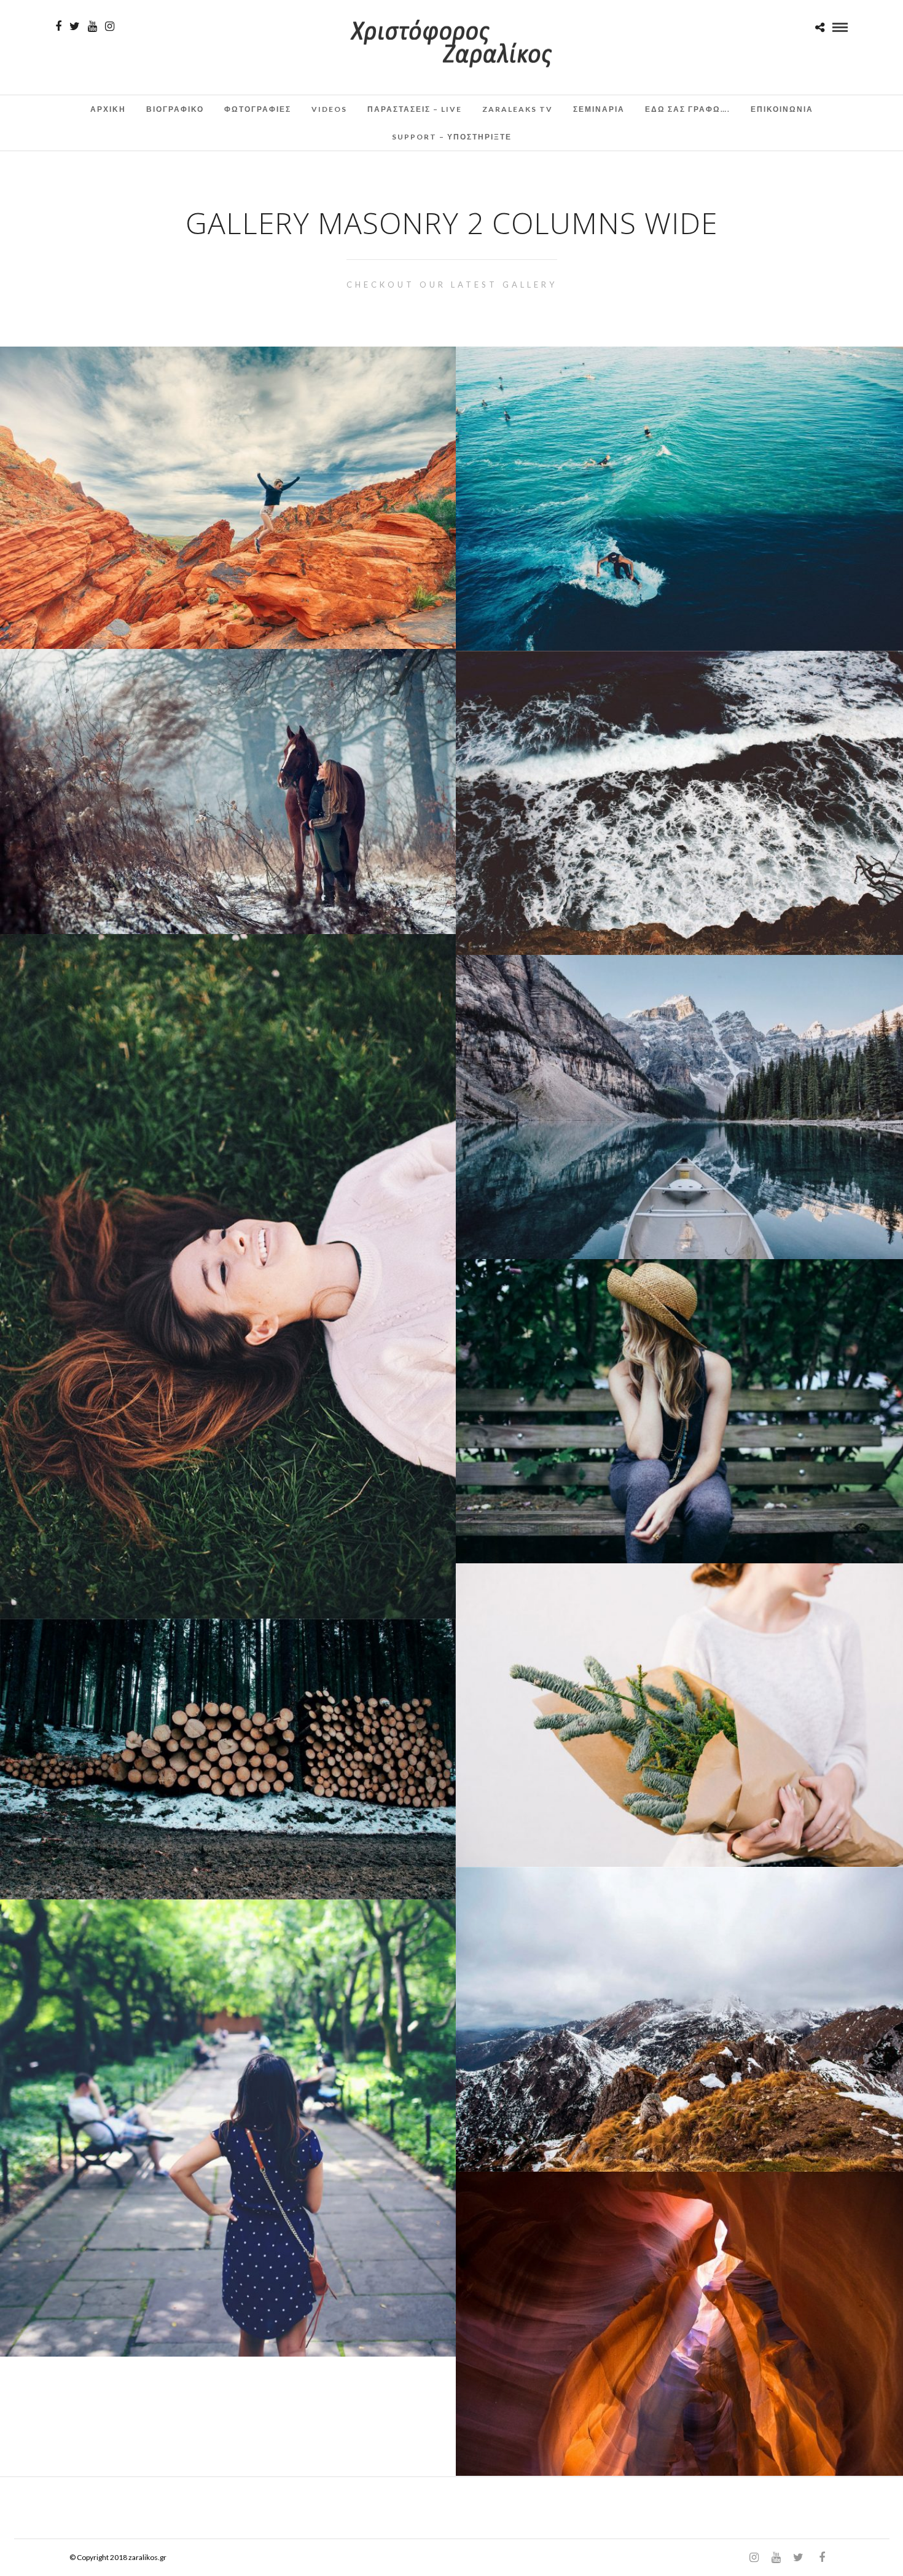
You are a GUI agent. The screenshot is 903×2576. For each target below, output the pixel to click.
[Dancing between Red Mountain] (228, 498)
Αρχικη (108, 109)
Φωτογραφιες (258, 109)
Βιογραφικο (175, 109)
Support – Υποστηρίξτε (452, 137)
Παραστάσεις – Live (415, 109)
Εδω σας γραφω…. (688, 109)
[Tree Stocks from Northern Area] (228, 1759)
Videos (329, 109)
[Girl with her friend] (228, 791)
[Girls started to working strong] (228, 2128)
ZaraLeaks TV (518, 109)
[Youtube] (92, 26)
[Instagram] (110, 26)
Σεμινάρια (599, 109)
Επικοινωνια (782, 109)
